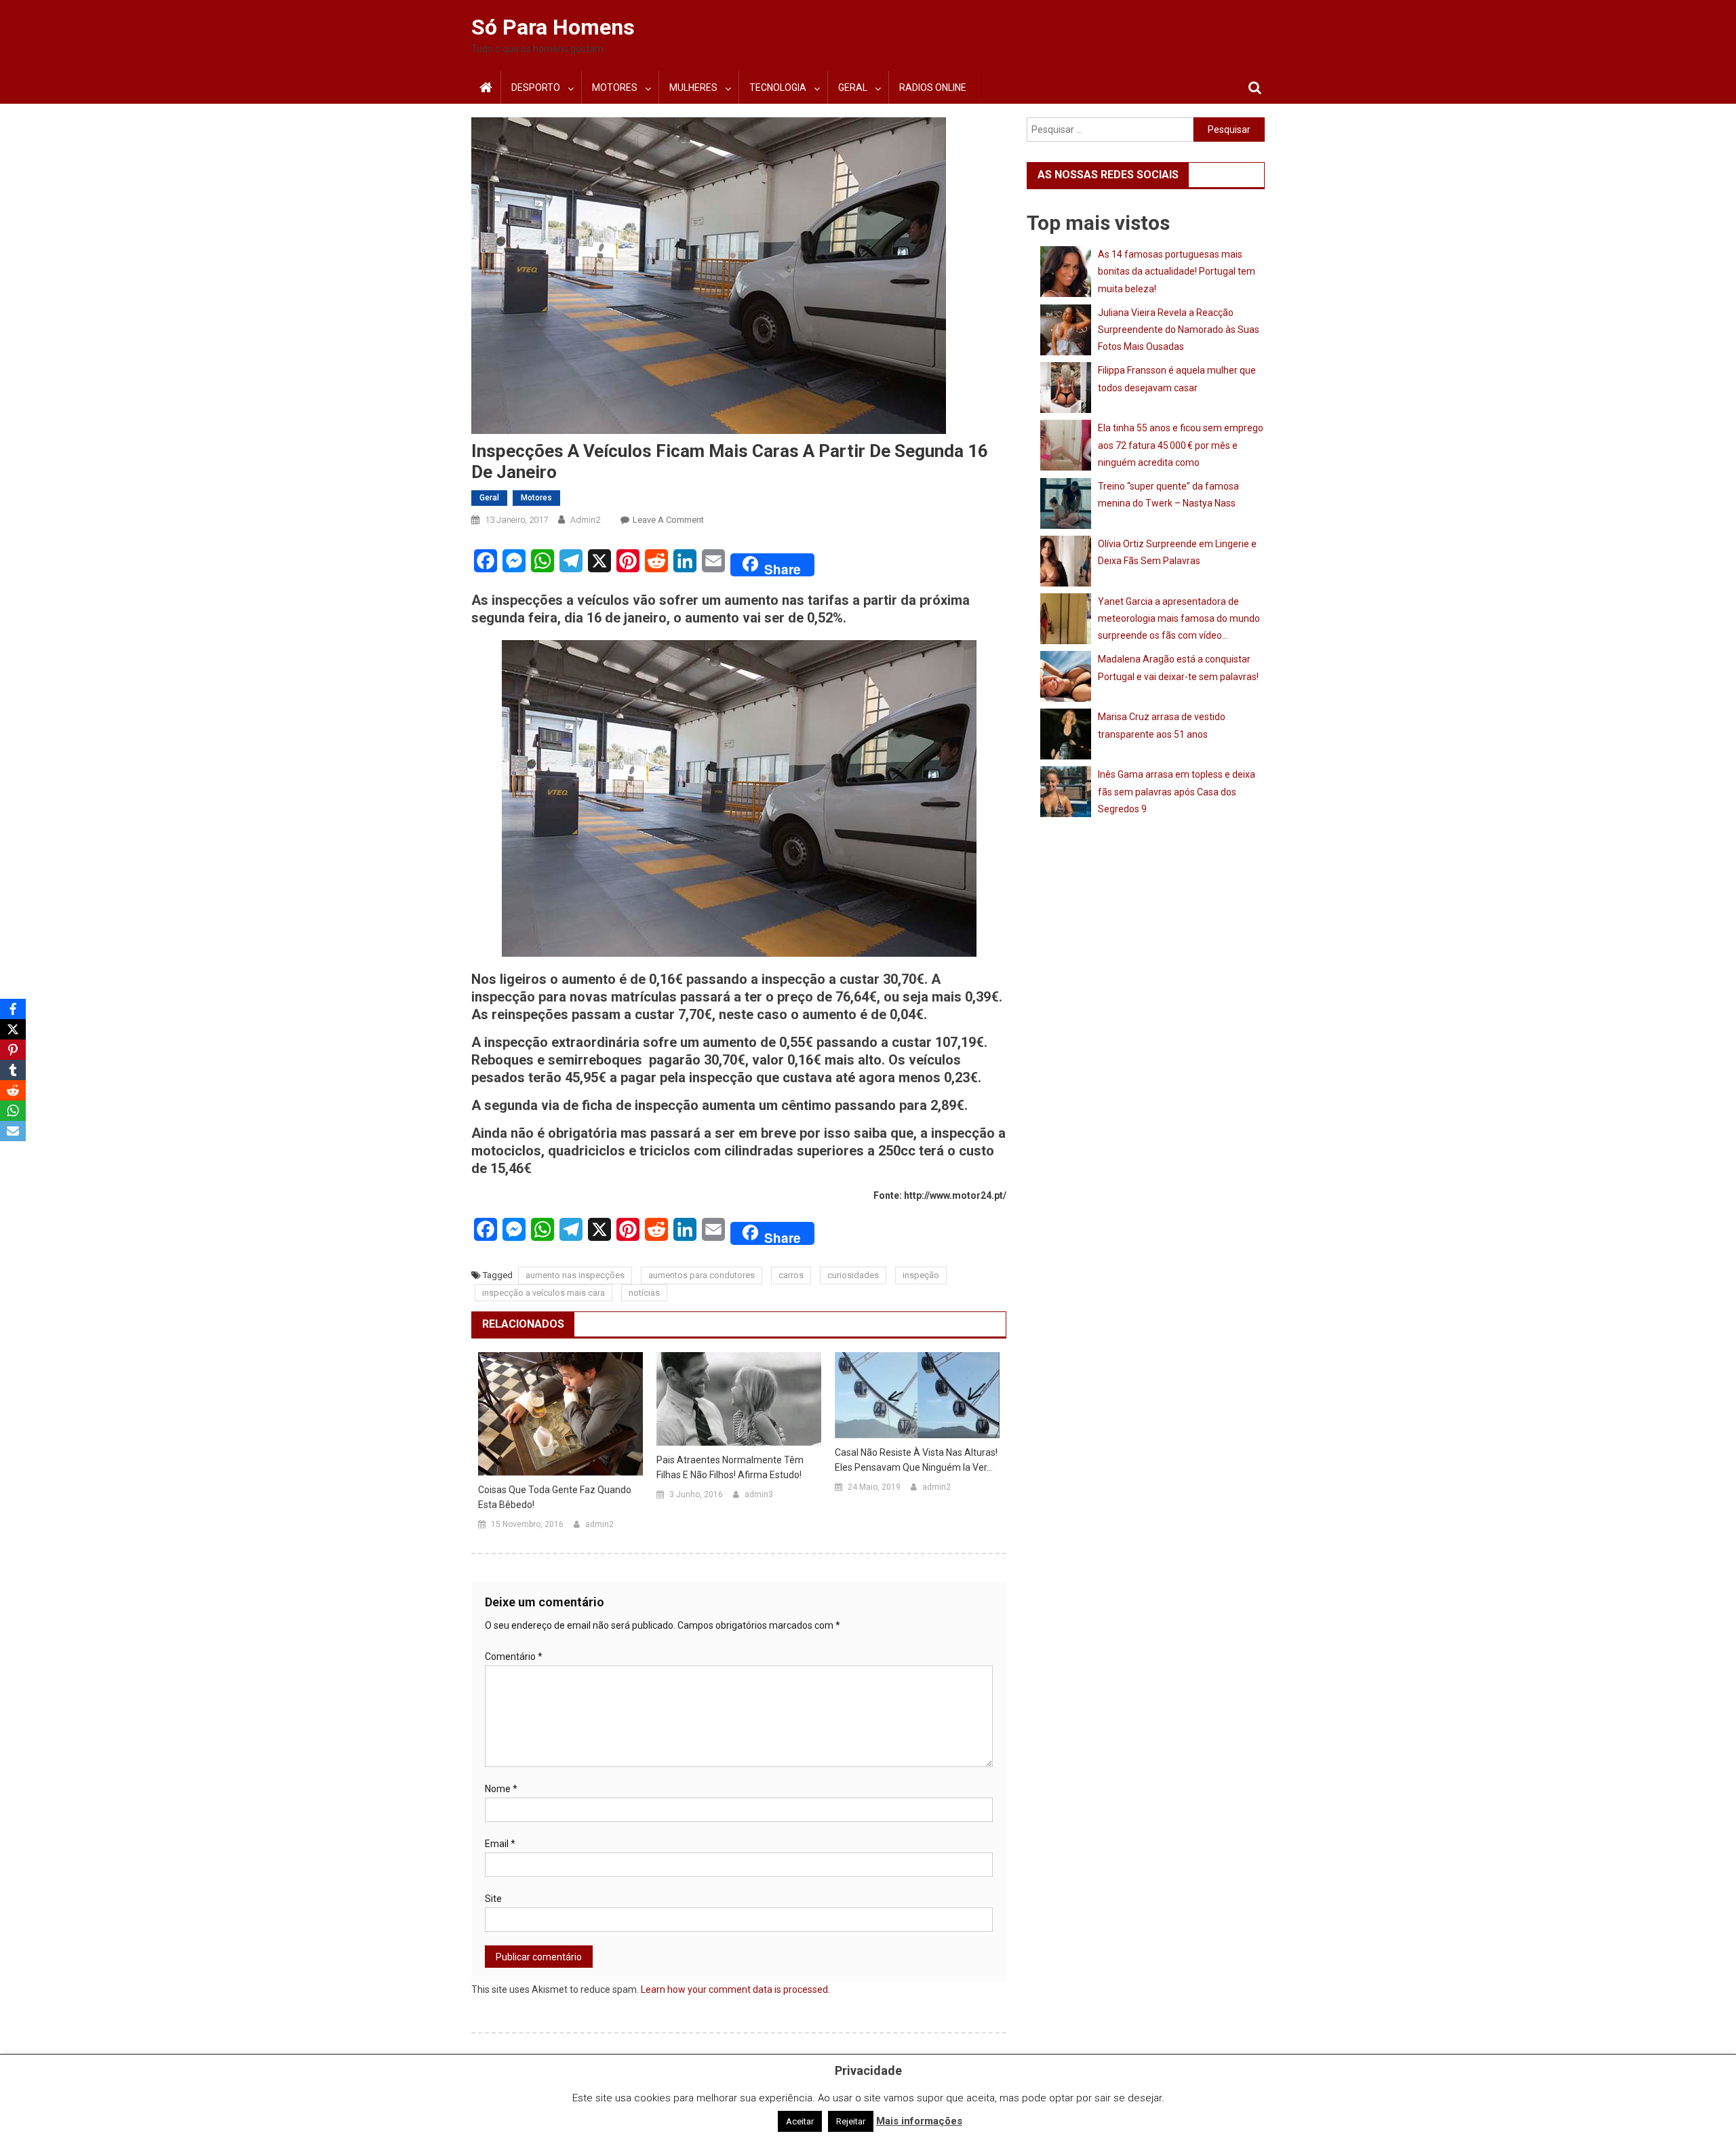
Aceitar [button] (800, 2121)
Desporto (536, 87)
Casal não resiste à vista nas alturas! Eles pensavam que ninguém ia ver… (916, 1460)
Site (493, 1899)
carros (791, 1275)
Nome (501, 1789)
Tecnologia (778, 87)
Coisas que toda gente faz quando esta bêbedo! (555, 1497)
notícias (644, 1293)
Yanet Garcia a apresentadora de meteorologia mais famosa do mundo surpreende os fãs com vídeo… (1179, 618)
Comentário (514, 1657)
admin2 (585, 520)
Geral (853, 87)
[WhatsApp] (13, 1111)
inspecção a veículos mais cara (544, 1293)
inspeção (921, 1275)
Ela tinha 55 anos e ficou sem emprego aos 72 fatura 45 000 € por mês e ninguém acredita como (1181, 445)
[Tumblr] (13, 1070)
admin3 (759, 1494)
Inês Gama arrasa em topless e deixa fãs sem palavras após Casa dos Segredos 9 (1177, 791)
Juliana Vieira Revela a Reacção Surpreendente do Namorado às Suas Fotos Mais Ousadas (1179, 330)
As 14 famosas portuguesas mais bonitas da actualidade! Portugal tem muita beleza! (1177, 271)
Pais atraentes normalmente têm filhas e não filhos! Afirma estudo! (730, 1467)
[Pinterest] (13, 1050)
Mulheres (693, 87)
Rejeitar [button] (851, 2121)
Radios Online (933, 87)
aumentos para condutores (702, 1275)
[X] (13, 1029)
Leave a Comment (668, 520)
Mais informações (919, 2121)
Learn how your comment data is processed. (735, 1989)
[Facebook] (13, 1009)
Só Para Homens (553, 27)
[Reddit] (13, 1090)
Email (500, 1844)
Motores (615, 87)
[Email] (13, 1131)
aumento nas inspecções (575, 1275)
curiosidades (853, 1275)
